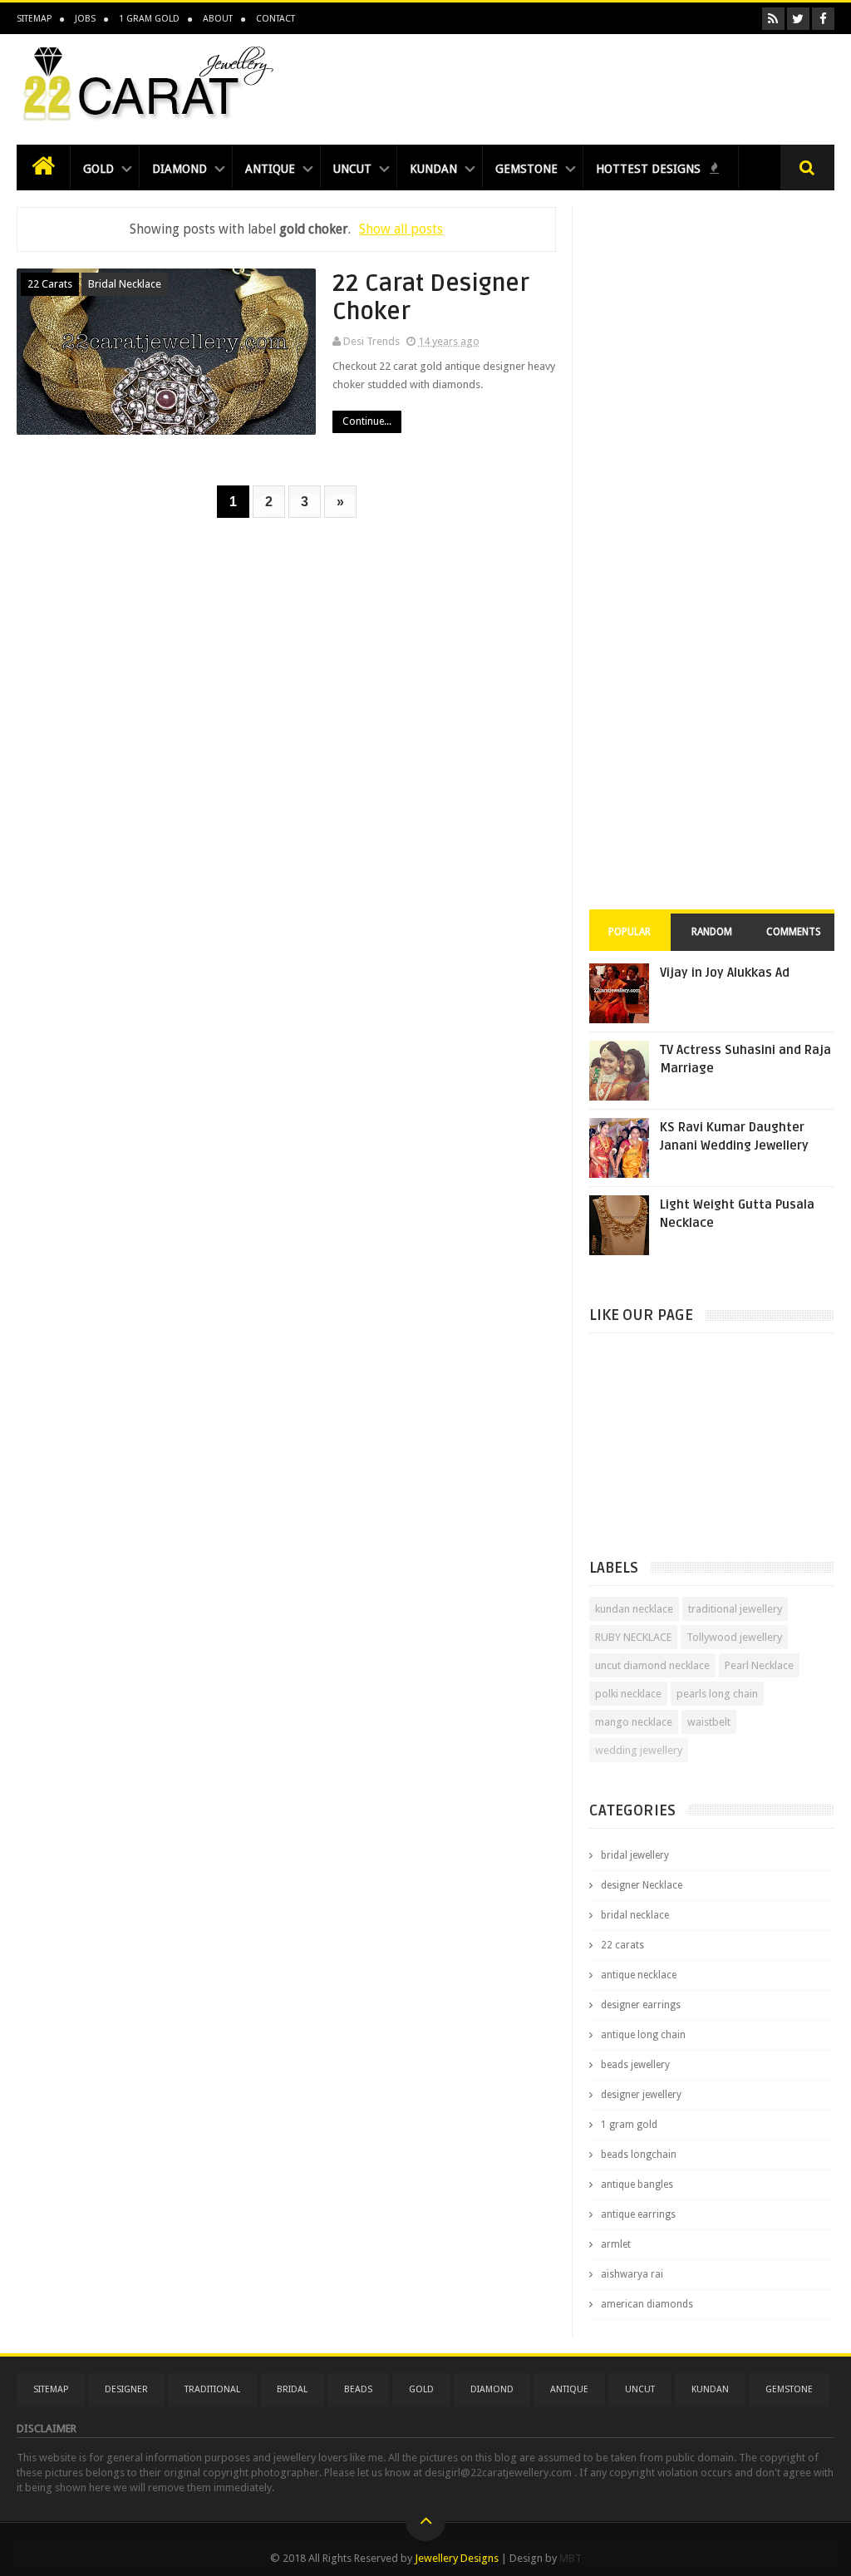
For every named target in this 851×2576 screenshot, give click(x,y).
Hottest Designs (650, 169)
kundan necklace (634, 1609)
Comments (794, 932)
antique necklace (639, 1975)
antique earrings (638, 2214)
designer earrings (641, 2005)
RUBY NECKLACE (633, 1637)
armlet (616, 2244)
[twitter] (798, 19)
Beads (358, 2389)
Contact (275, 19)
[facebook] (823, 19)
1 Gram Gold (149, 19)
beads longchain (639, 2155)
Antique (270, 169)
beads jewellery (635, 2065)
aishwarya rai (632, 2274)
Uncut (352, 169)
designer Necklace (642, 1885)
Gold (98, 169)
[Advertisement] (532, 85)
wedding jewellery (639, 1750)
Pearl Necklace (759, 1665)
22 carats (50, 284)
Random (712, 932)
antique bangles (637, 2184)
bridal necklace (125, 284)
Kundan (433, 169)
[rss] (773, 19)
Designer (126, 2389)
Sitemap (34, 19)
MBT (571, 2558)
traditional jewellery (735, 1609)
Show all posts (401, 229)
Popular (630, 932)
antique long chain (643, 2035)
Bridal (292, 2389)
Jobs (85, 19)
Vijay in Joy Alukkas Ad (725, 973)
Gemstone (526, 169)
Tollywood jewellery (734, 1637)
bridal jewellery (635, 1855)
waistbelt (709, 1722)
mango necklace (634, 1722)
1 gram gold (629, 2125)
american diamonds (647, 2304)
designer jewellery (641, 2095)
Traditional (212, 2389)
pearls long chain (717, 1694)
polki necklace (628, 1694)
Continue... (367, 421)
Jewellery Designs (457, 2558)
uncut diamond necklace (652, 1665)
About (218, 19)
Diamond (180, 169)
